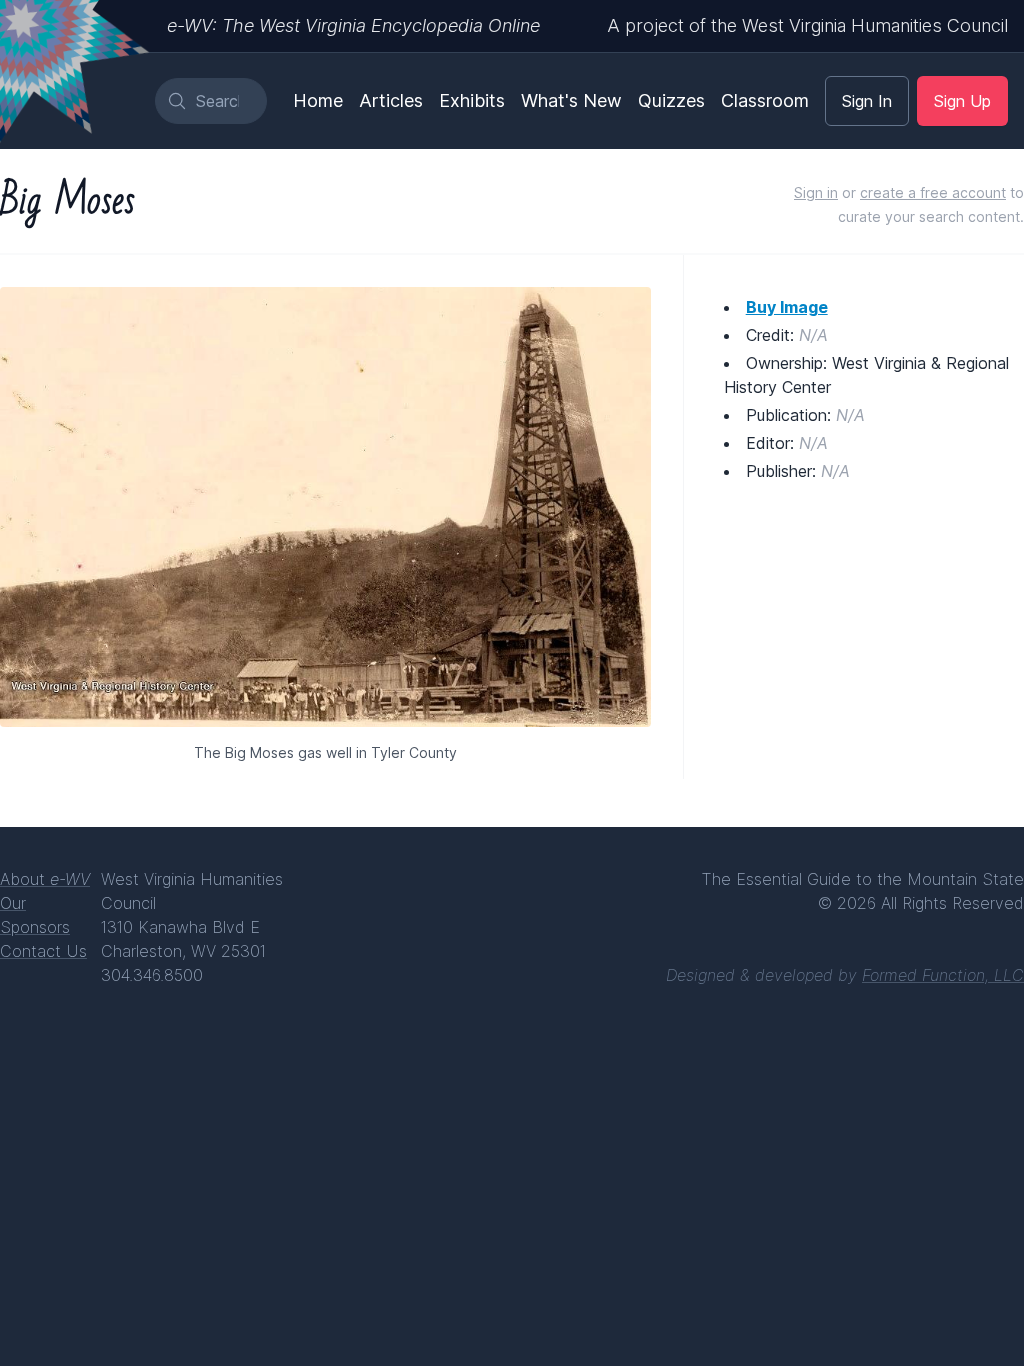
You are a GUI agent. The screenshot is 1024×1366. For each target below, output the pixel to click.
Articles (391, 100)
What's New (571, 100)
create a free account (933, 192)
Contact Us (43, 951)
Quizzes (671, 100)
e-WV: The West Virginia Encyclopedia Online (353, 25)
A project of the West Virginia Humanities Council (807, 25)
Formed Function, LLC (943, 975)
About (45, 879)
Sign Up (962, 101)
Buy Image (787, 307)
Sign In (867, 101)
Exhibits (472, 100)
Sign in (816, 192)
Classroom (765, 100)
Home (318, 100)
